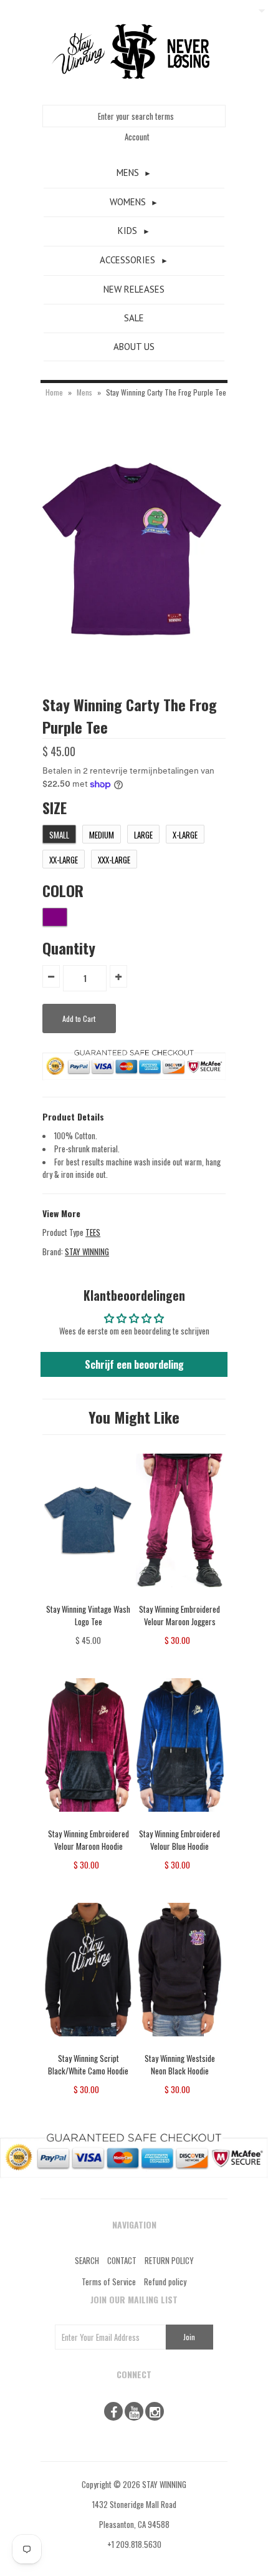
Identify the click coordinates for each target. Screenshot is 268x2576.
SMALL (59, 835)
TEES (93, 1232)
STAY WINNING (87, 1252)
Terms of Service (109, 2282)
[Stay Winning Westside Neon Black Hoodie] (180, 2045)
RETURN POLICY (169, 2260)
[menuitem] (134, 173)
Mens (84, 392)
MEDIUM (102, 835)
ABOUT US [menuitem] (134, 347)
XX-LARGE (64, 860)
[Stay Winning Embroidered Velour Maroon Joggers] (180, 1596)
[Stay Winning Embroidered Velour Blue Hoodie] (180, 1820)
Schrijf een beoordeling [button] (134, 1364)
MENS (128, 173)
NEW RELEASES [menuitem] (134, 289)
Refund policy (165, 2282)
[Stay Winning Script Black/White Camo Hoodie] (88, 2045)
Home (54, 392)
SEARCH (87, 2260)
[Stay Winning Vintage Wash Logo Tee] (88, 1596)
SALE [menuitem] (134, 318)
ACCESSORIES (127, 260)
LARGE (143, 835)
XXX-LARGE (114, 860)
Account (137, 137)
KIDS (127, 231)
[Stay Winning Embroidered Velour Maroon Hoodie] (88, 1820)
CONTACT (122, 2260)
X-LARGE (185, 835)
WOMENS (128, 202)
